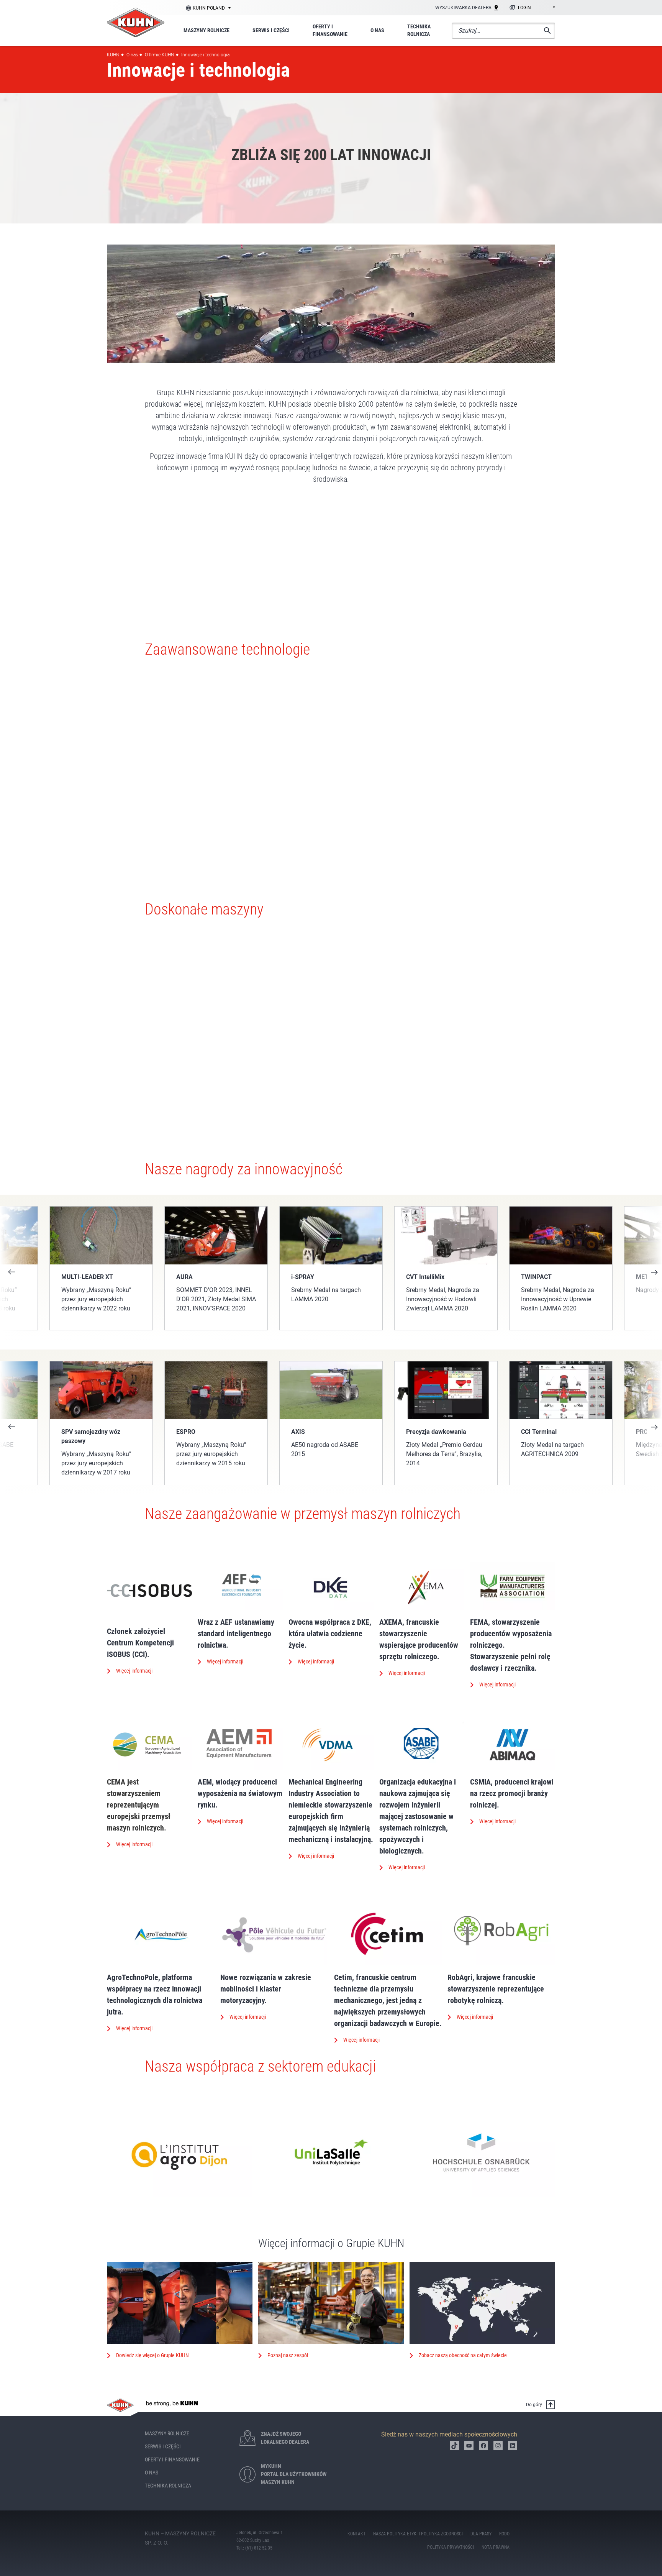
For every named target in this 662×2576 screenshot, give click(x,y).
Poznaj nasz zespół (288, 2355)
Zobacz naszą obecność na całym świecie (463, 2355)
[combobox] (531, 8)
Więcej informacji (134, 1671)
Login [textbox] (524, 8)
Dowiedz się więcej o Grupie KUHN (152, 2355)
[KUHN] (136, 22)
